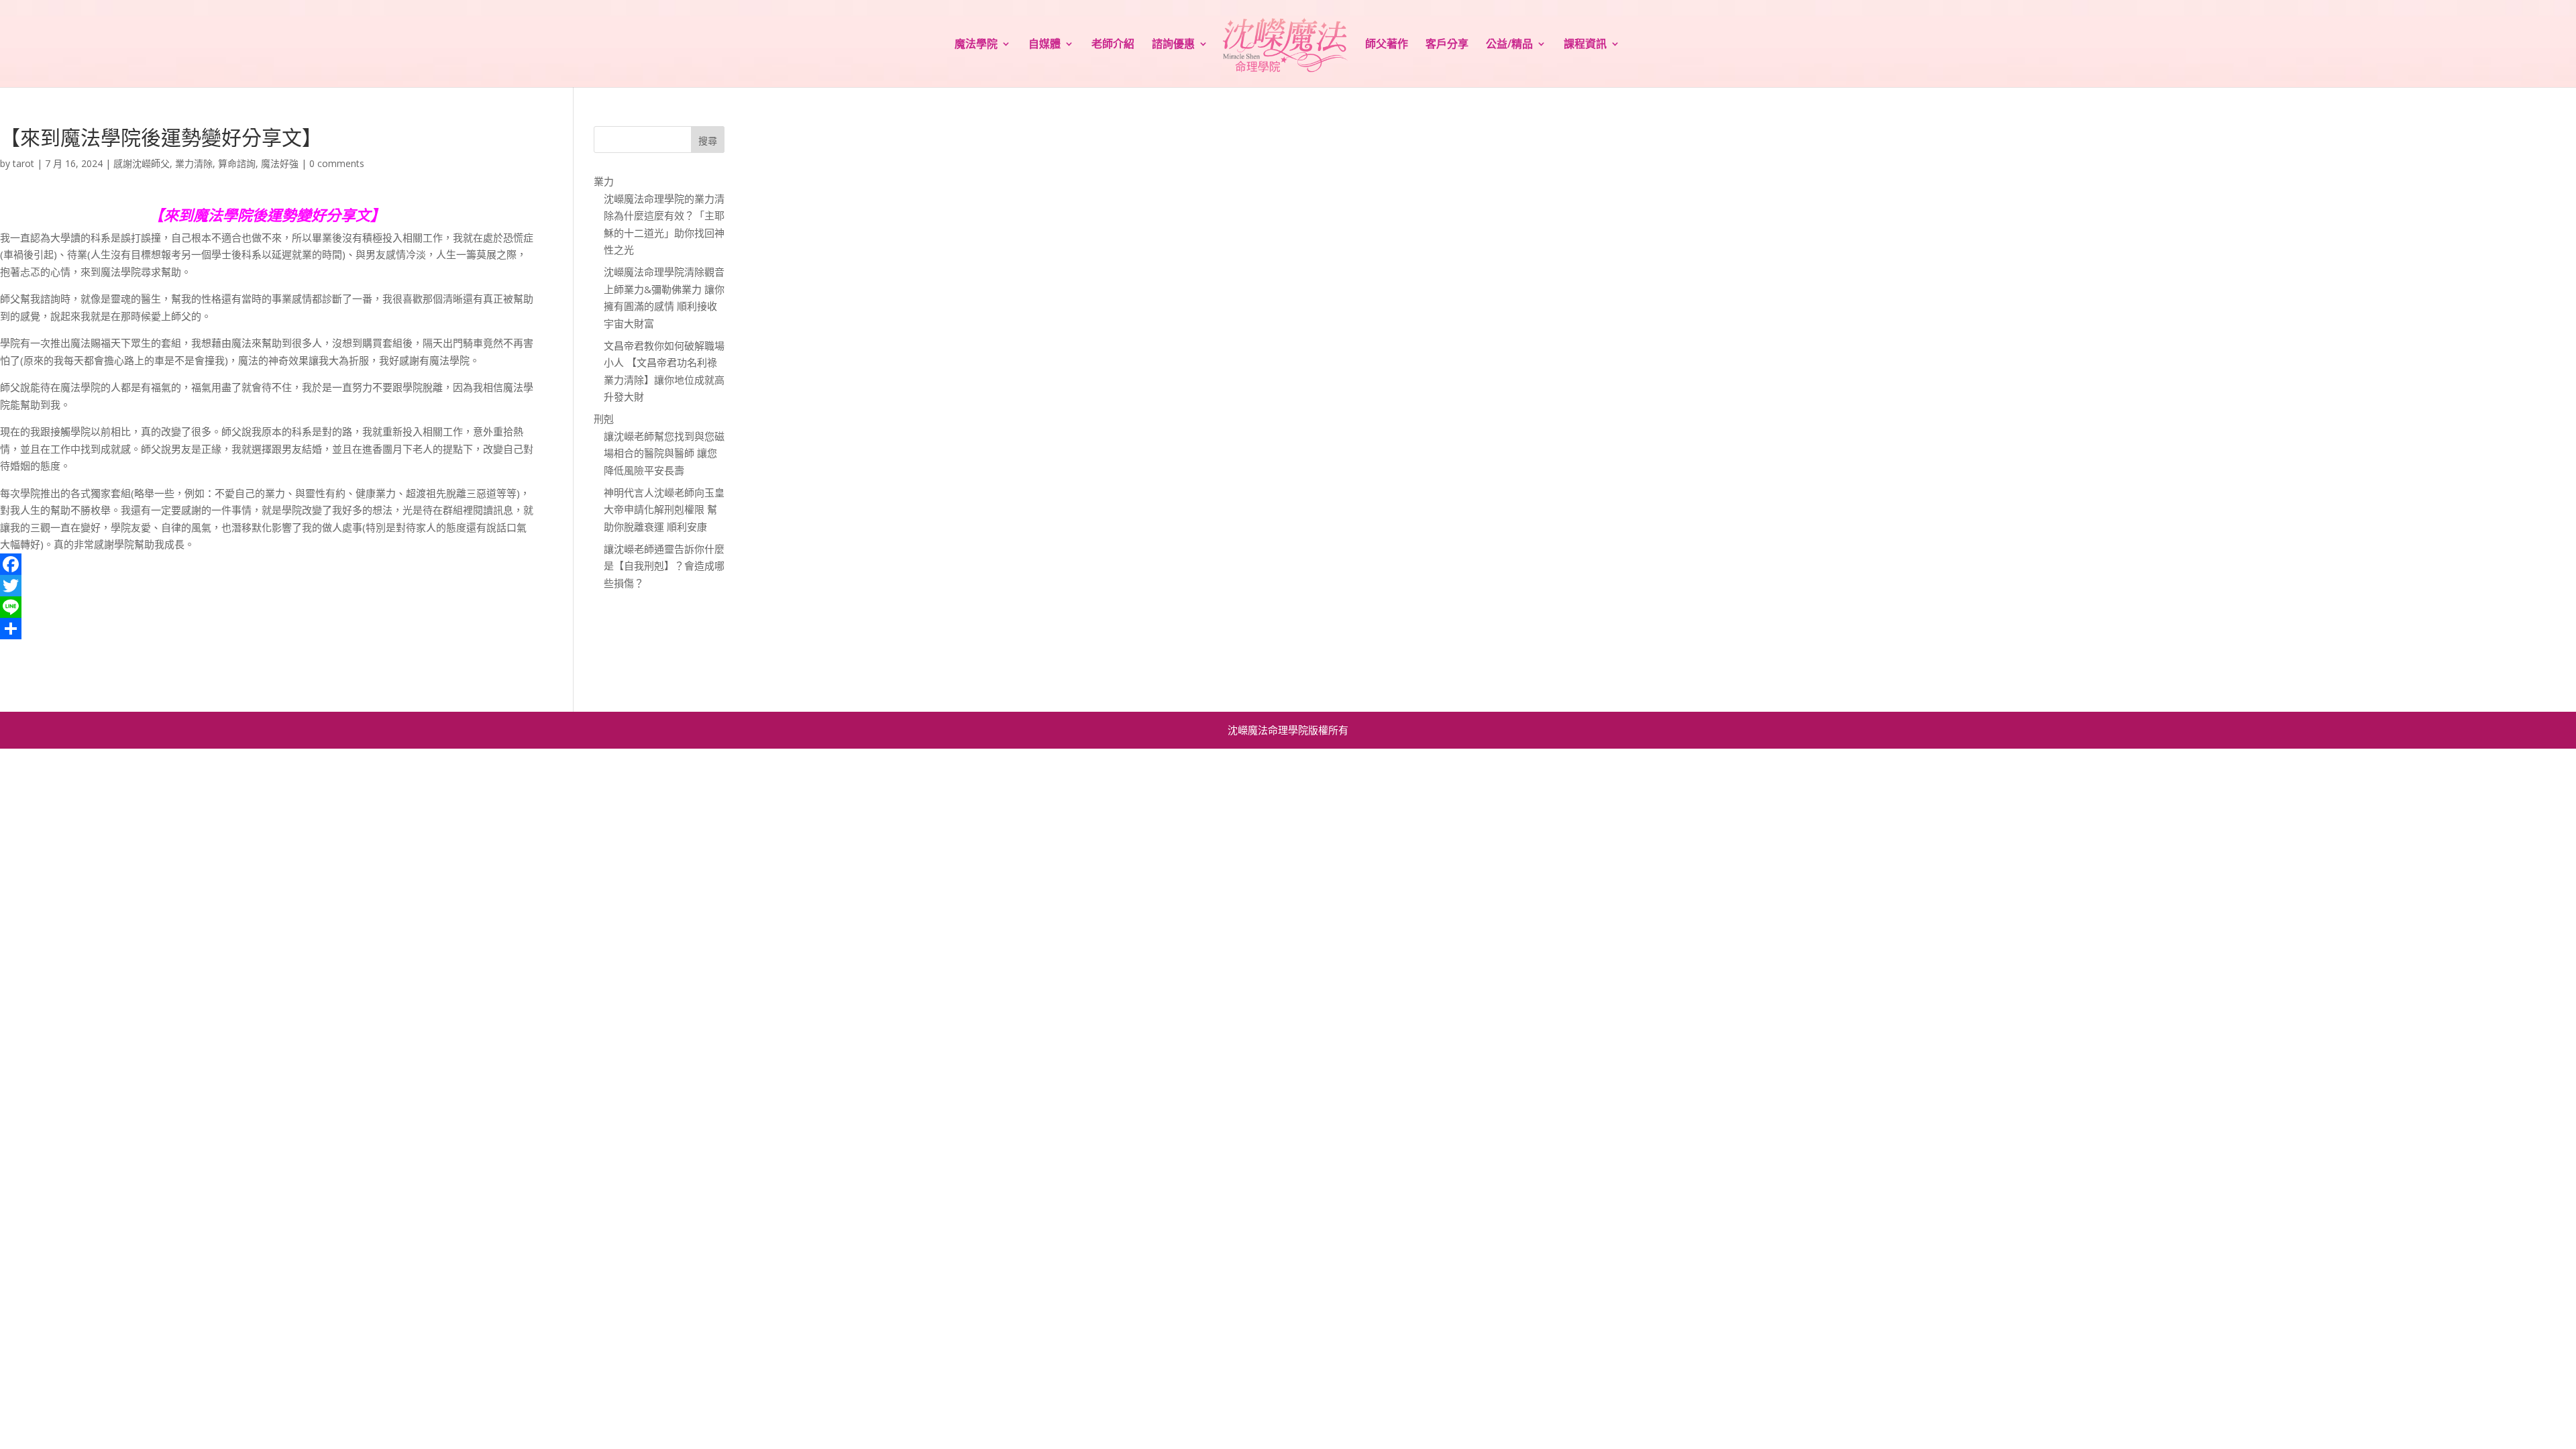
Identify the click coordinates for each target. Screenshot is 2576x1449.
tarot (23, 163)
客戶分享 (1447, 45)
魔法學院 (976, 45)
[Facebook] (267, 564)
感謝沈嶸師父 (142, 163)
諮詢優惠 (1173, 45)
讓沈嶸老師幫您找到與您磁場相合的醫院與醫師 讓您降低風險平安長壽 (664, 453)
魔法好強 (280, 163)
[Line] (267, 607)
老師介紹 (1113, 45)
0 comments (337, 163)
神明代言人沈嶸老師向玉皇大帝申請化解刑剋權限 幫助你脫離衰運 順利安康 (664, 509)
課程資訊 (1585, 45)
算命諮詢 (237, 163)
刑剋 (604, 419)
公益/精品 (1509, 45)
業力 (604, 181)
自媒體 (1044, 45)
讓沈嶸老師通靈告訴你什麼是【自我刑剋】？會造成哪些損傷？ (664, 566)
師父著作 (1387, 45)
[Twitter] (267, 586)
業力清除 (194, 163)
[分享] (267, 629)
